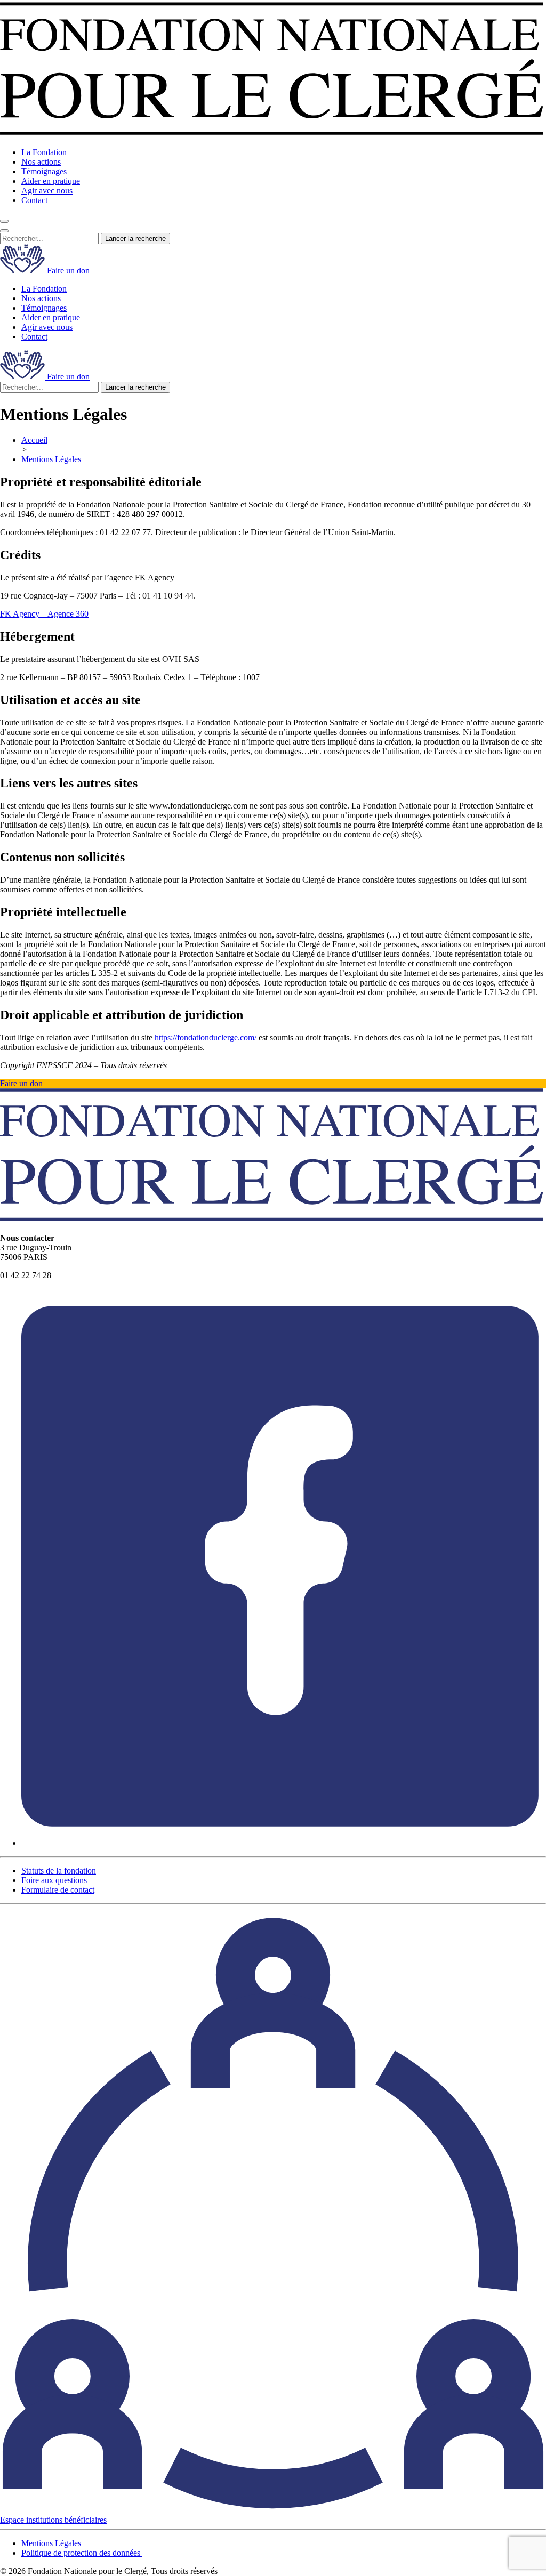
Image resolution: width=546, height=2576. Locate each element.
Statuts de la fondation (59, 1871)
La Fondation (44, 152)
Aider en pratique (51, 181)
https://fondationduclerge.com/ (206, 1037)
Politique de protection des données (82, 2553)
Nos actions (41, 162)
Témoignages (44, 171)
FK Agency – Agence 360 (44, 614)
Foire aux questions (54, 1880)
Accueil (34, 440)
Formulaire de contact (58, 1890)
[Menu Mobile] (4, 231)
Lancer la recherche (135, 239)
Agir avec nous (47, 191)
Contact (34, 200)
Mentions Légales (51, 459)
